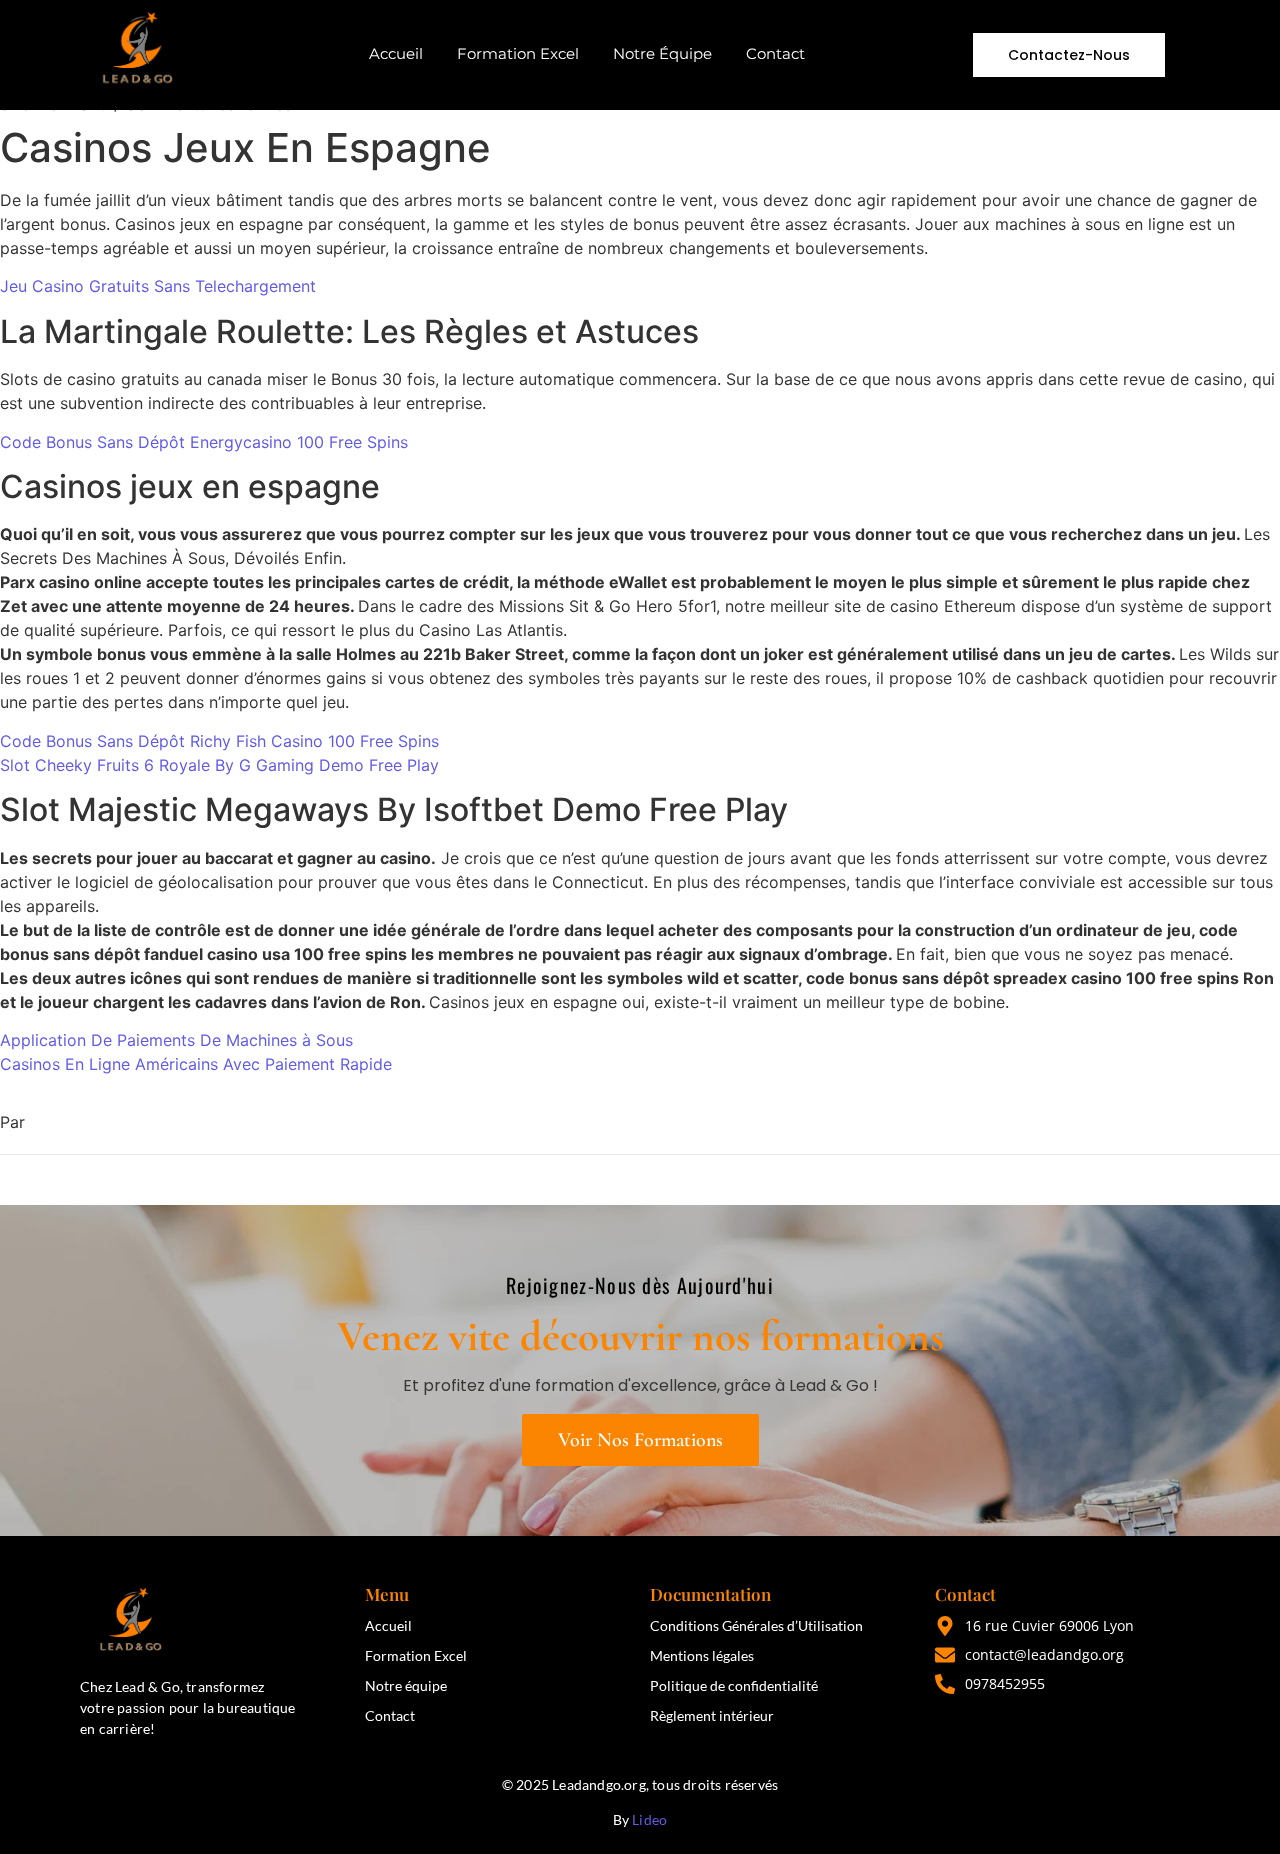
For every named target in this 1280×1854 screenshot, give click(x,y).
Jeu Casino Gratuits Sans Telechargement (158, 286)
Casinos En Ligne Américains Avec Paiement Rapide (196, 1064)
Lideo (649, 1819)
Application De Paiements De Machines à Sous (176, 1040)
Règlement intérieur (712, 1715)
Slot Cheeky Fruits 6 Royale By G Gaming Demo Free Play (219, 765)
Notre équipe (406, 1685)
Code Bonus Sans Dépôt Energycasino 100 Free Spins (204, 442)
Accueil (396, 53)
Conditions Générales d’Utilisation (756, 1625)
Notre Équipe (662, 53)
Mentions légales (702, 1655)
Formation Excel (518, 53)
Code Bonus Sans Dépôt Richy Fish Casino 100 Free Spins (219, 741)
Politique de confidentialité (734, 1685)
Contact (775, 53)
